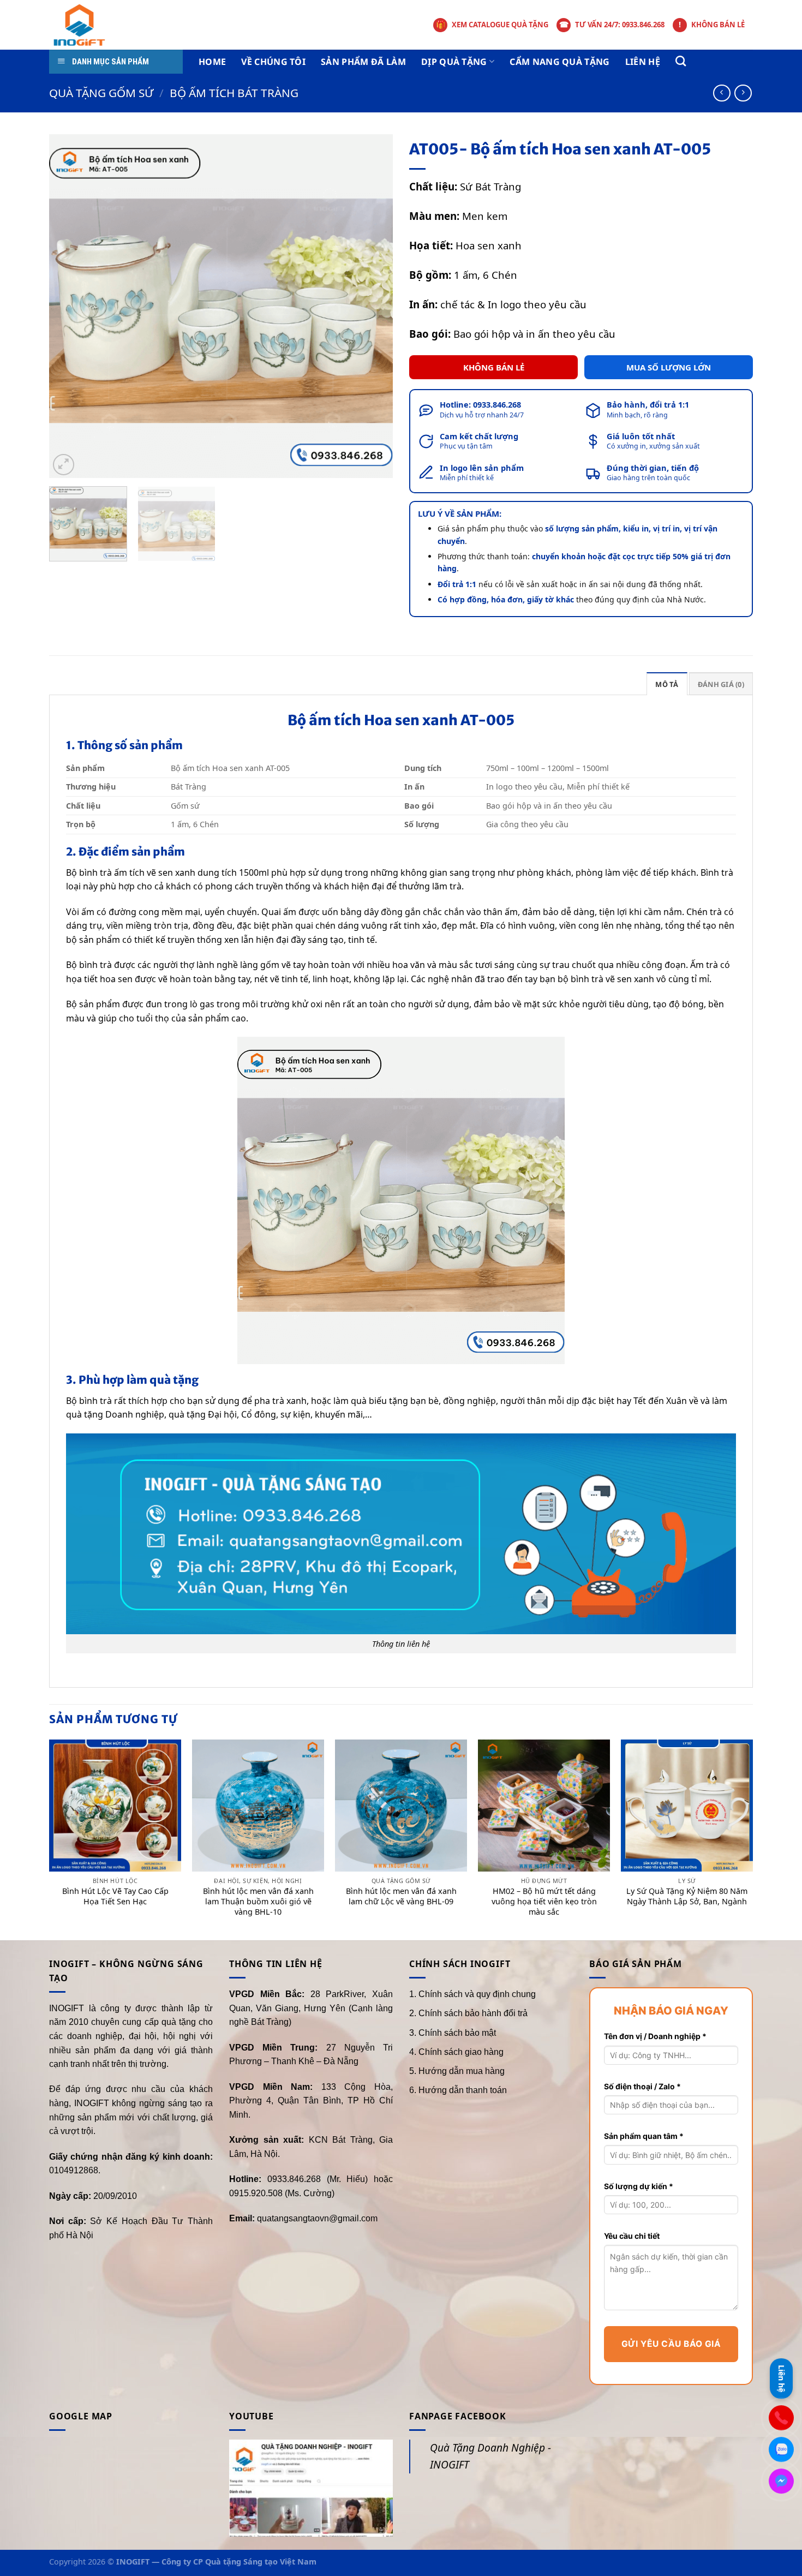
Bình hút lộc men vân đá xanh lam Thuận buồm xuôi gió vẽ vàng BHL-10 (258, 1901)
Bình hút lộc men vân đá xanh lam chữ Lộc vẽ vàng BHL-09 (401, 1896)
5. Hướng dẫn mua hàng (457, 2071)
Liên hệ (643, 62)
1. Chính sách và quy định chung (472, 1994)
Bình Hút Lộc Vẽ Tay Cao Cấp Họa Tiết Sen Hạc (115, 1896)
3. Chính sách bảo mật (453, 2033)
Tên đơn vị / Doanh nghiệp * (655, 2036)
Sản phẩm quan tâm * (644, 2136)
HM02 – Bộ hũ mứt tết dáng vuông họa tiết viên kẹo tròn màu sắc (544, 1901)
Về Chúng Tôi (273, 62)
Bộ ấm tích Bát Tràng (234, 93)
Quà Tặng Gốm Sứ (101, 93)
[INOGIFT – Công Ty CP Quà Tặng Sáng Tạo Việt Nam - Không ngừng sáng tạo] (94, 25)
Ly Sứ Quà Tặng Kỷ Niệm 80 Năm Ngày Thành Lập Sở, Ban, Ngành (687, 1896)
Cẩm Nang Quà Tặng (559, 62)
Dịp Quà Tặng (454, 62)
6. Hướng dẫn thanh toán (458, 2090)
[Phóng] (64, 465)
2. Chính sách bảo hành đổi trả (468, 2013)
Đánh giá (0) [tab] (721, 684)
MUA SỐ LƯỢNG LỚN (669, 367)
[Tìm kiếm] (681, 61)
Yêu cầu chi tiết (632, 2236)
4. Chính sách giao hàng (456, 2052)
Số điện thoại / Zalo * (642, 2086)
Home (212, 62)
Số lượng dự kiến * (639, 2186)
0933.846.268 (497, 404)
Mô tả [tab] (667, 684)
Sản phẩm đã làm (363, 62)
